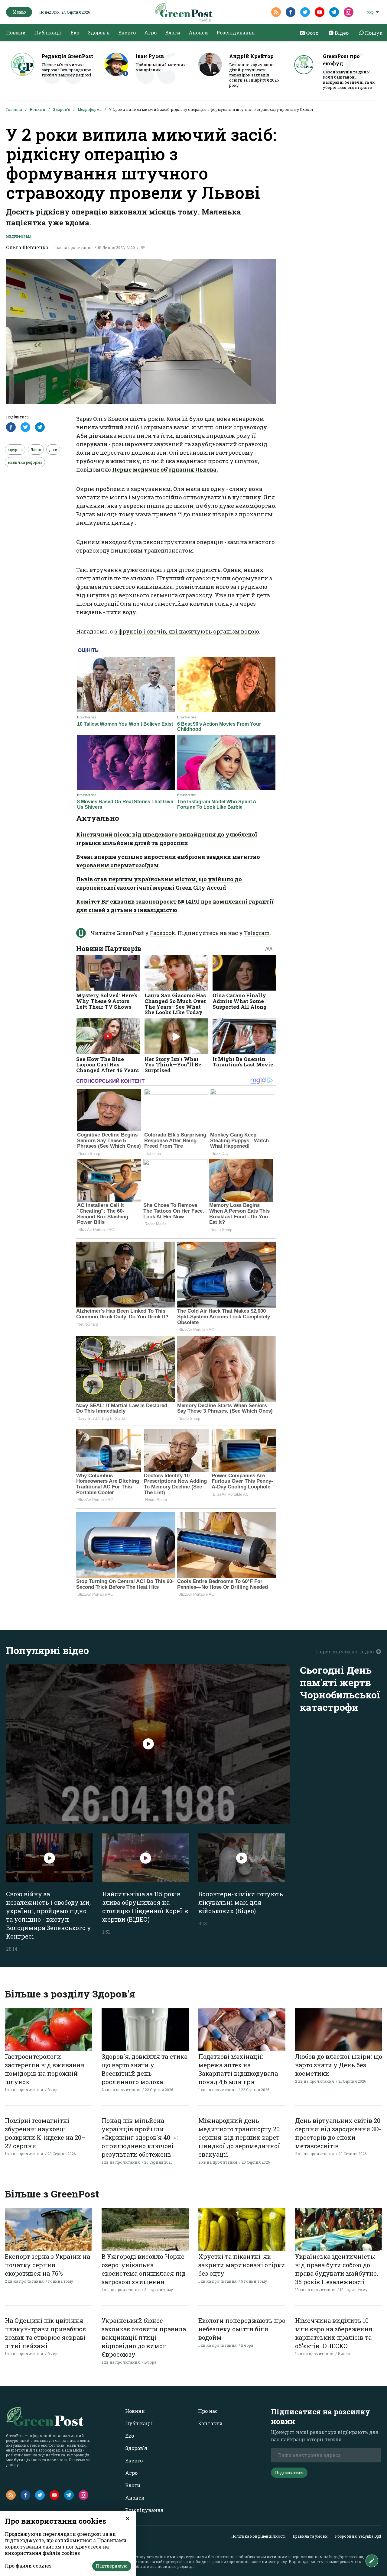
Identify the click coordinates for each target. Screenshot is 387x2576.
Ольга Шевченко (27, 247)
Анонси (198, 32)
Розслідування (236, 32)
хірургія (15, 450)
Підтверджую (112, 2566)
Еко (75, 32)
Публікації (48, 32)
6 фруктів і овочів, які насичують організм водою (187, 631)
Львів (36, 450)
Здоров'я (99, 32)
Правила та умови (310, 2536)
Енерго (127, 32)
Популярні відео (47, 1650)
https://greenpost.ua (346, 2557)
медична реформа (25, 462)
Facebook (163, 933)
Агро (150, 32)
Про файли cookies (28, 2566)
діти (53, 450)
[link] (165, 469)
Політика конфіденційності (258, 2536)
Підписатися (289, 2473)
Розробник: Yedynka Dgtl (358, 2536)
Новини (16, 32)
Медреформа (90, 109)
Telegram (257, 933)
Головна (14, 109)
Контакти (210, 2423)
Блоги (173, 32)
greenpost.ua (177, 2561)
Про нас (208, 2411)
